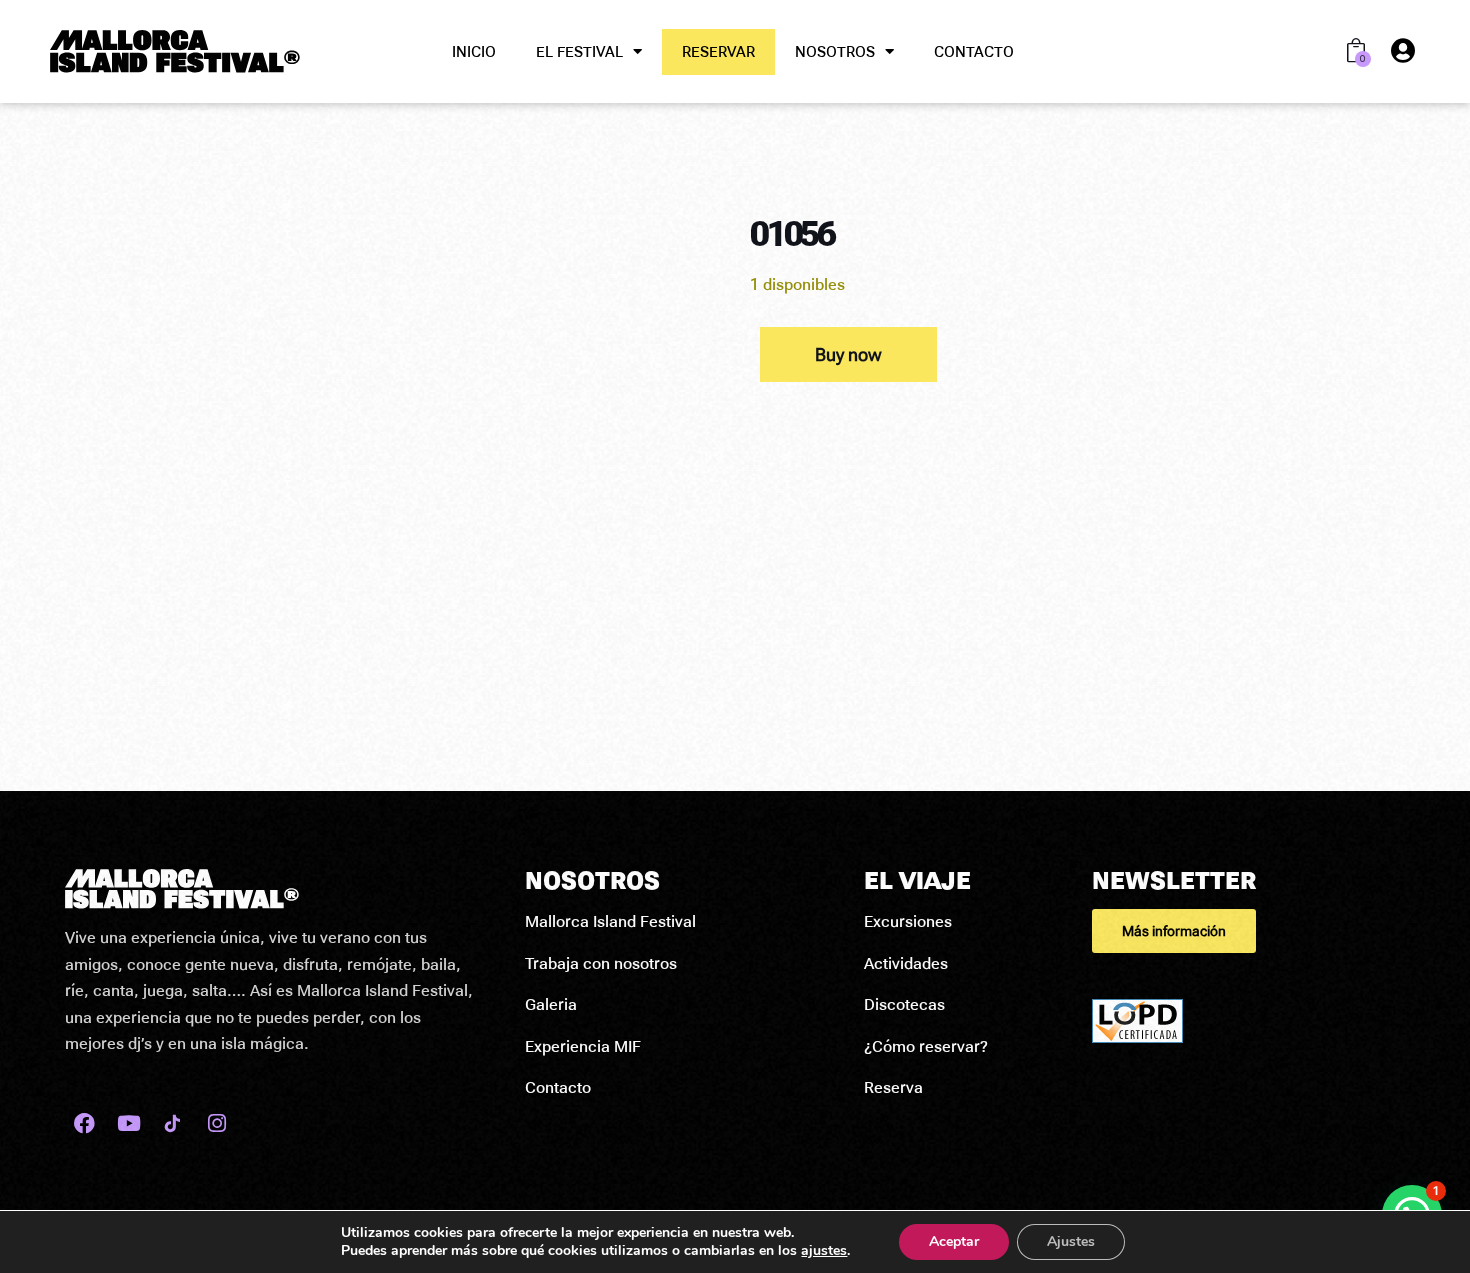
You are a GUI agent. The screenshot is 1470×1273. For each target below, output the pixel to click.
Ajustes (1071, 1241)
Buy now (848, 354)
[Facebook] (84, 1123)
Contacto (974, 52)
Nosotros (835, 52)
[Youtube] (128, 1123)
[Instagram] (216, 1123)
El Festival (579, 52)
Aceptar (954, 1241)
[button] (1248, 931)
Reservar (718, 52)
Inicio (474, 52)
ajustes (824, 1251)
